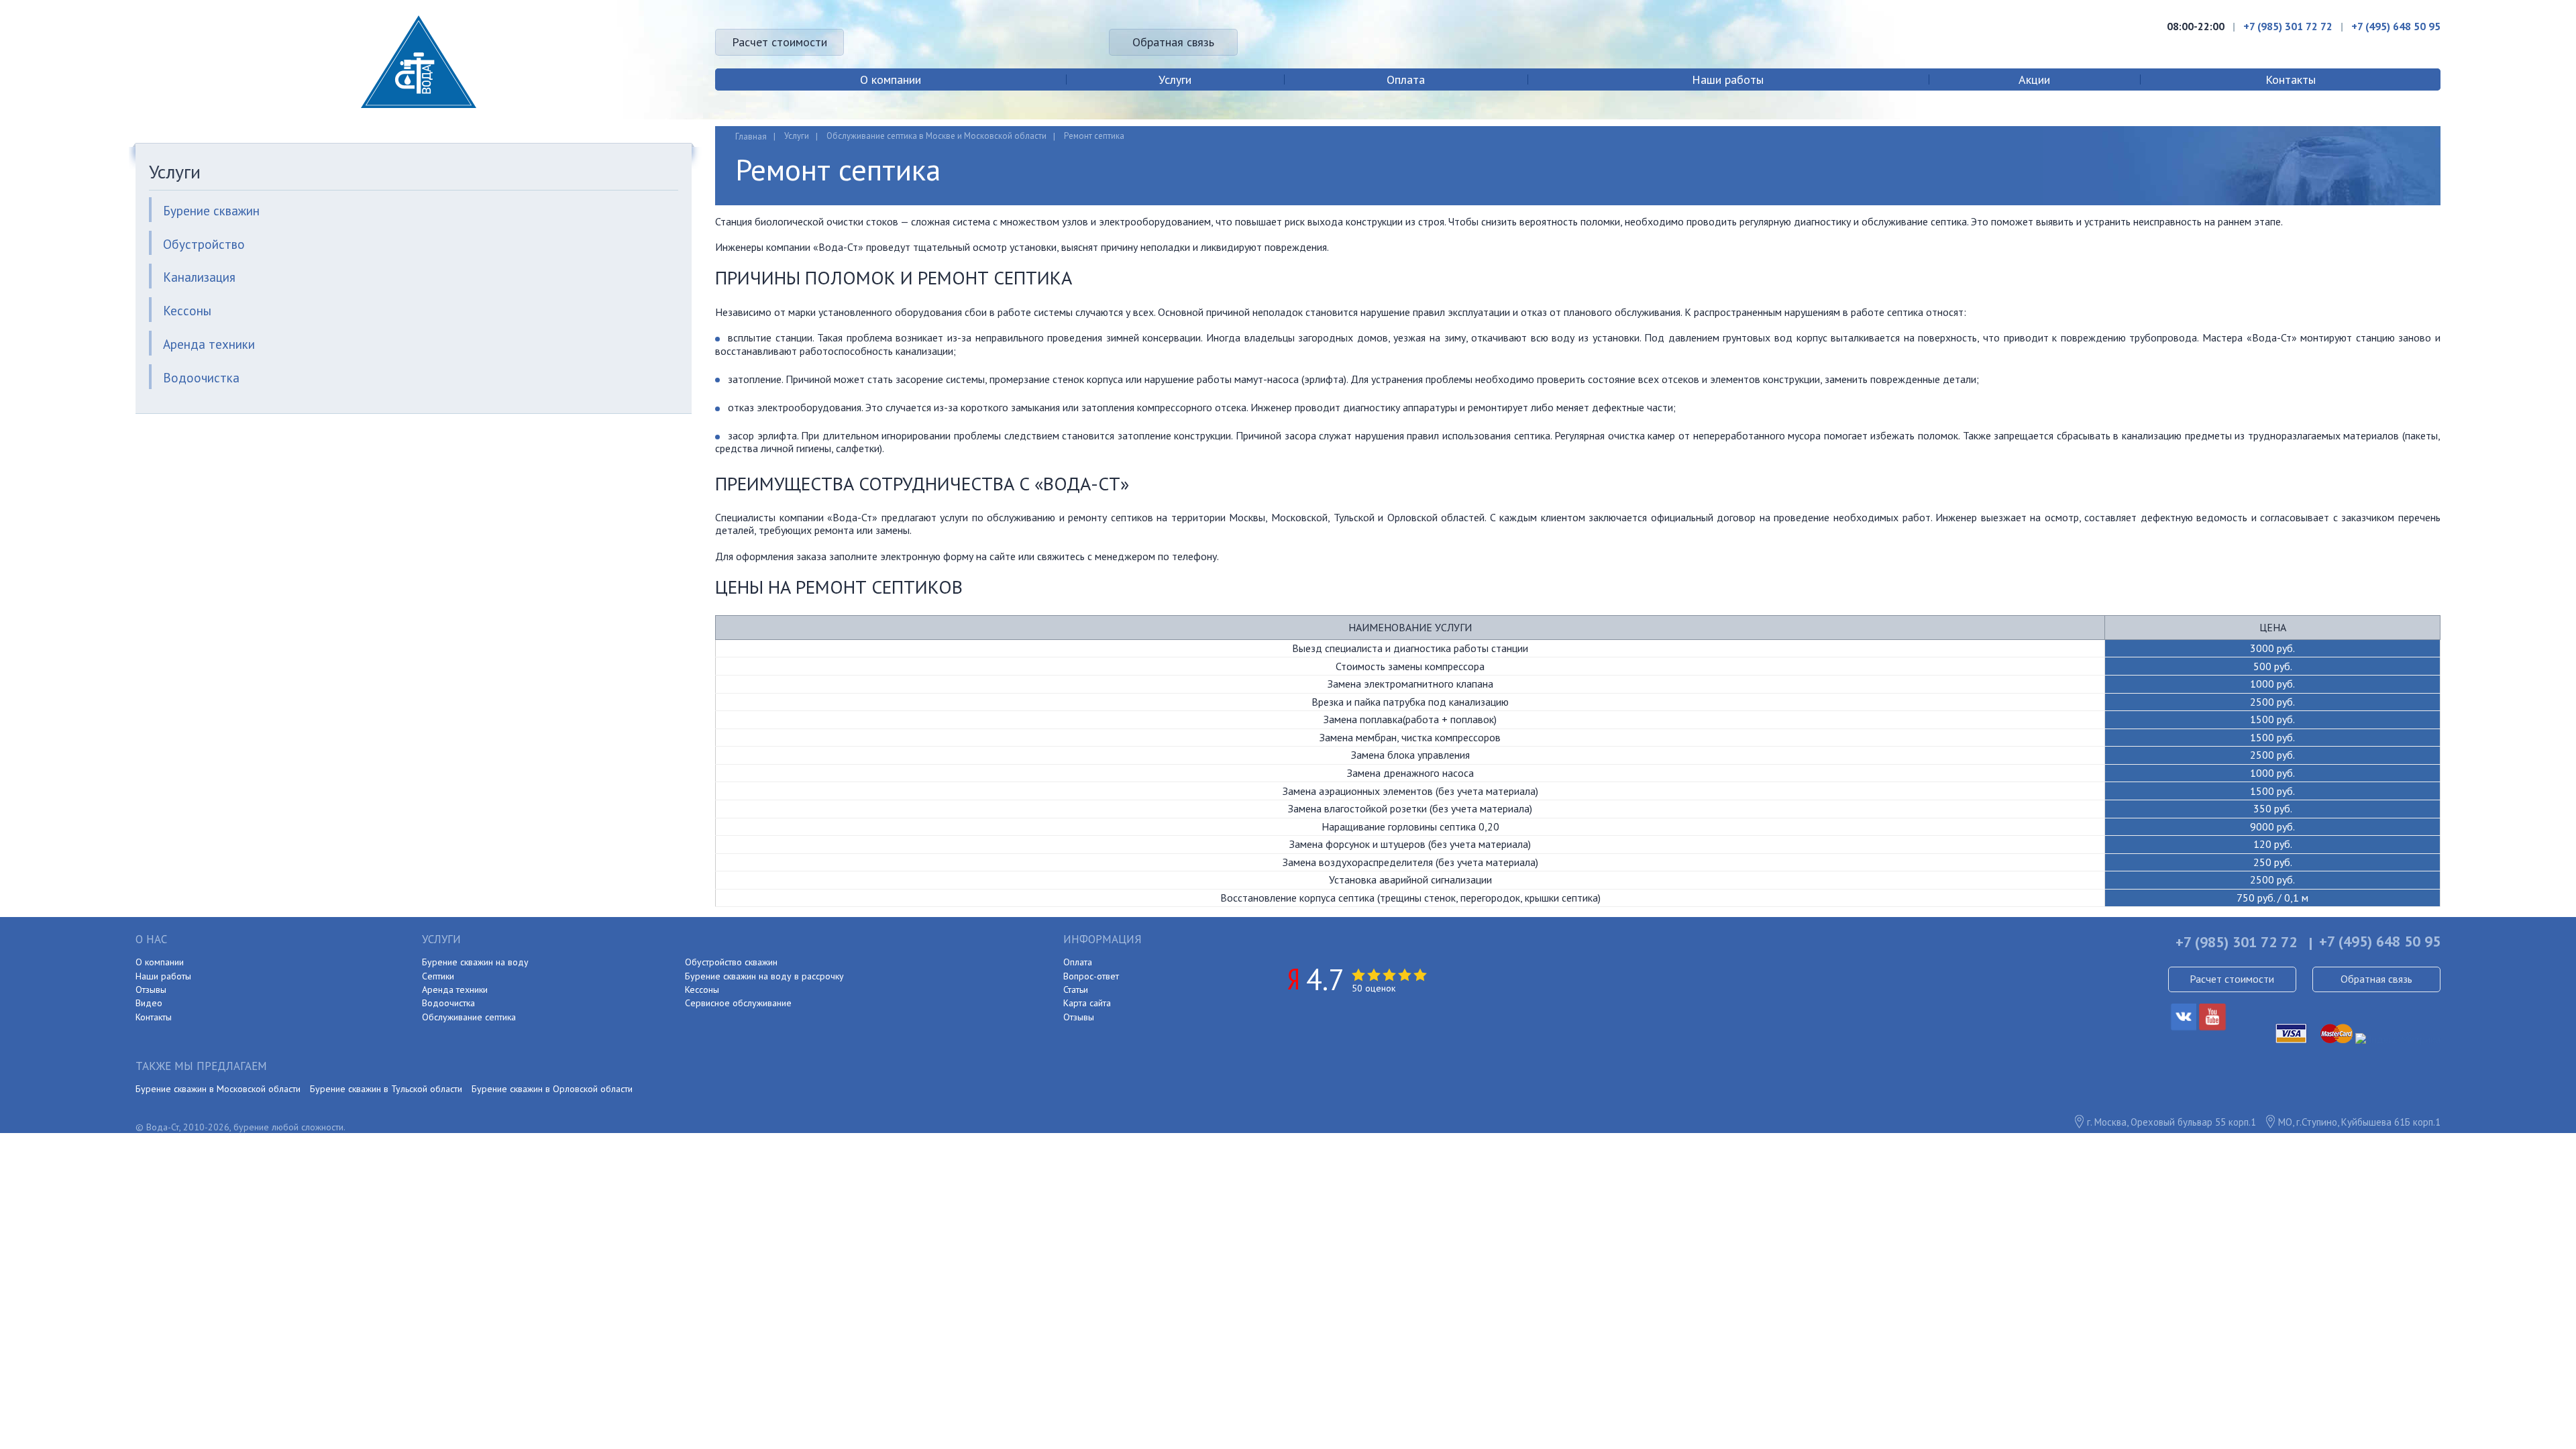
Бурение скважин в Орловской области (552, 1089)
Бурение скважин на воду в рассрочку (764, 976)
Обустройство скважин (731, 962)
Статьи (1076, 989)
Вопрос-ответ (1091, 976)
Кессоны (187, 311)
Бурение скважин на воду (475, 962)
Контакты (2291, 79)
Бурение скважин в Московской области (218, 1089)
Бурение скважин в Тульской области (386, 1089)
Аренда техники (209, 344)
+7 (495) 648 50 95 (2396, 26)
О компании (891, 79)
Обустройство (204, 244)
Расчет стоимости (780, 42)
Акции (2034, 79)
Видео (149, 1003)
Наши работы (1728, 79)
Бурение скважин (211, 211)
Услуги (1175, 79)
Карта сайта (1087, 1003)
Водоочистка (201, 378)
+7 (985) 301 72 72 (2288, 26)
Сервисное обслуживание (738, 1003)
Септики (438, 976)
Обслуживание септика (469, 1017)
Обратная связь (1173, 42)
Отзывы (151, 989)
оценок (1374, 988)
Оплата (1406, 79)
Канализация (199, 277)
